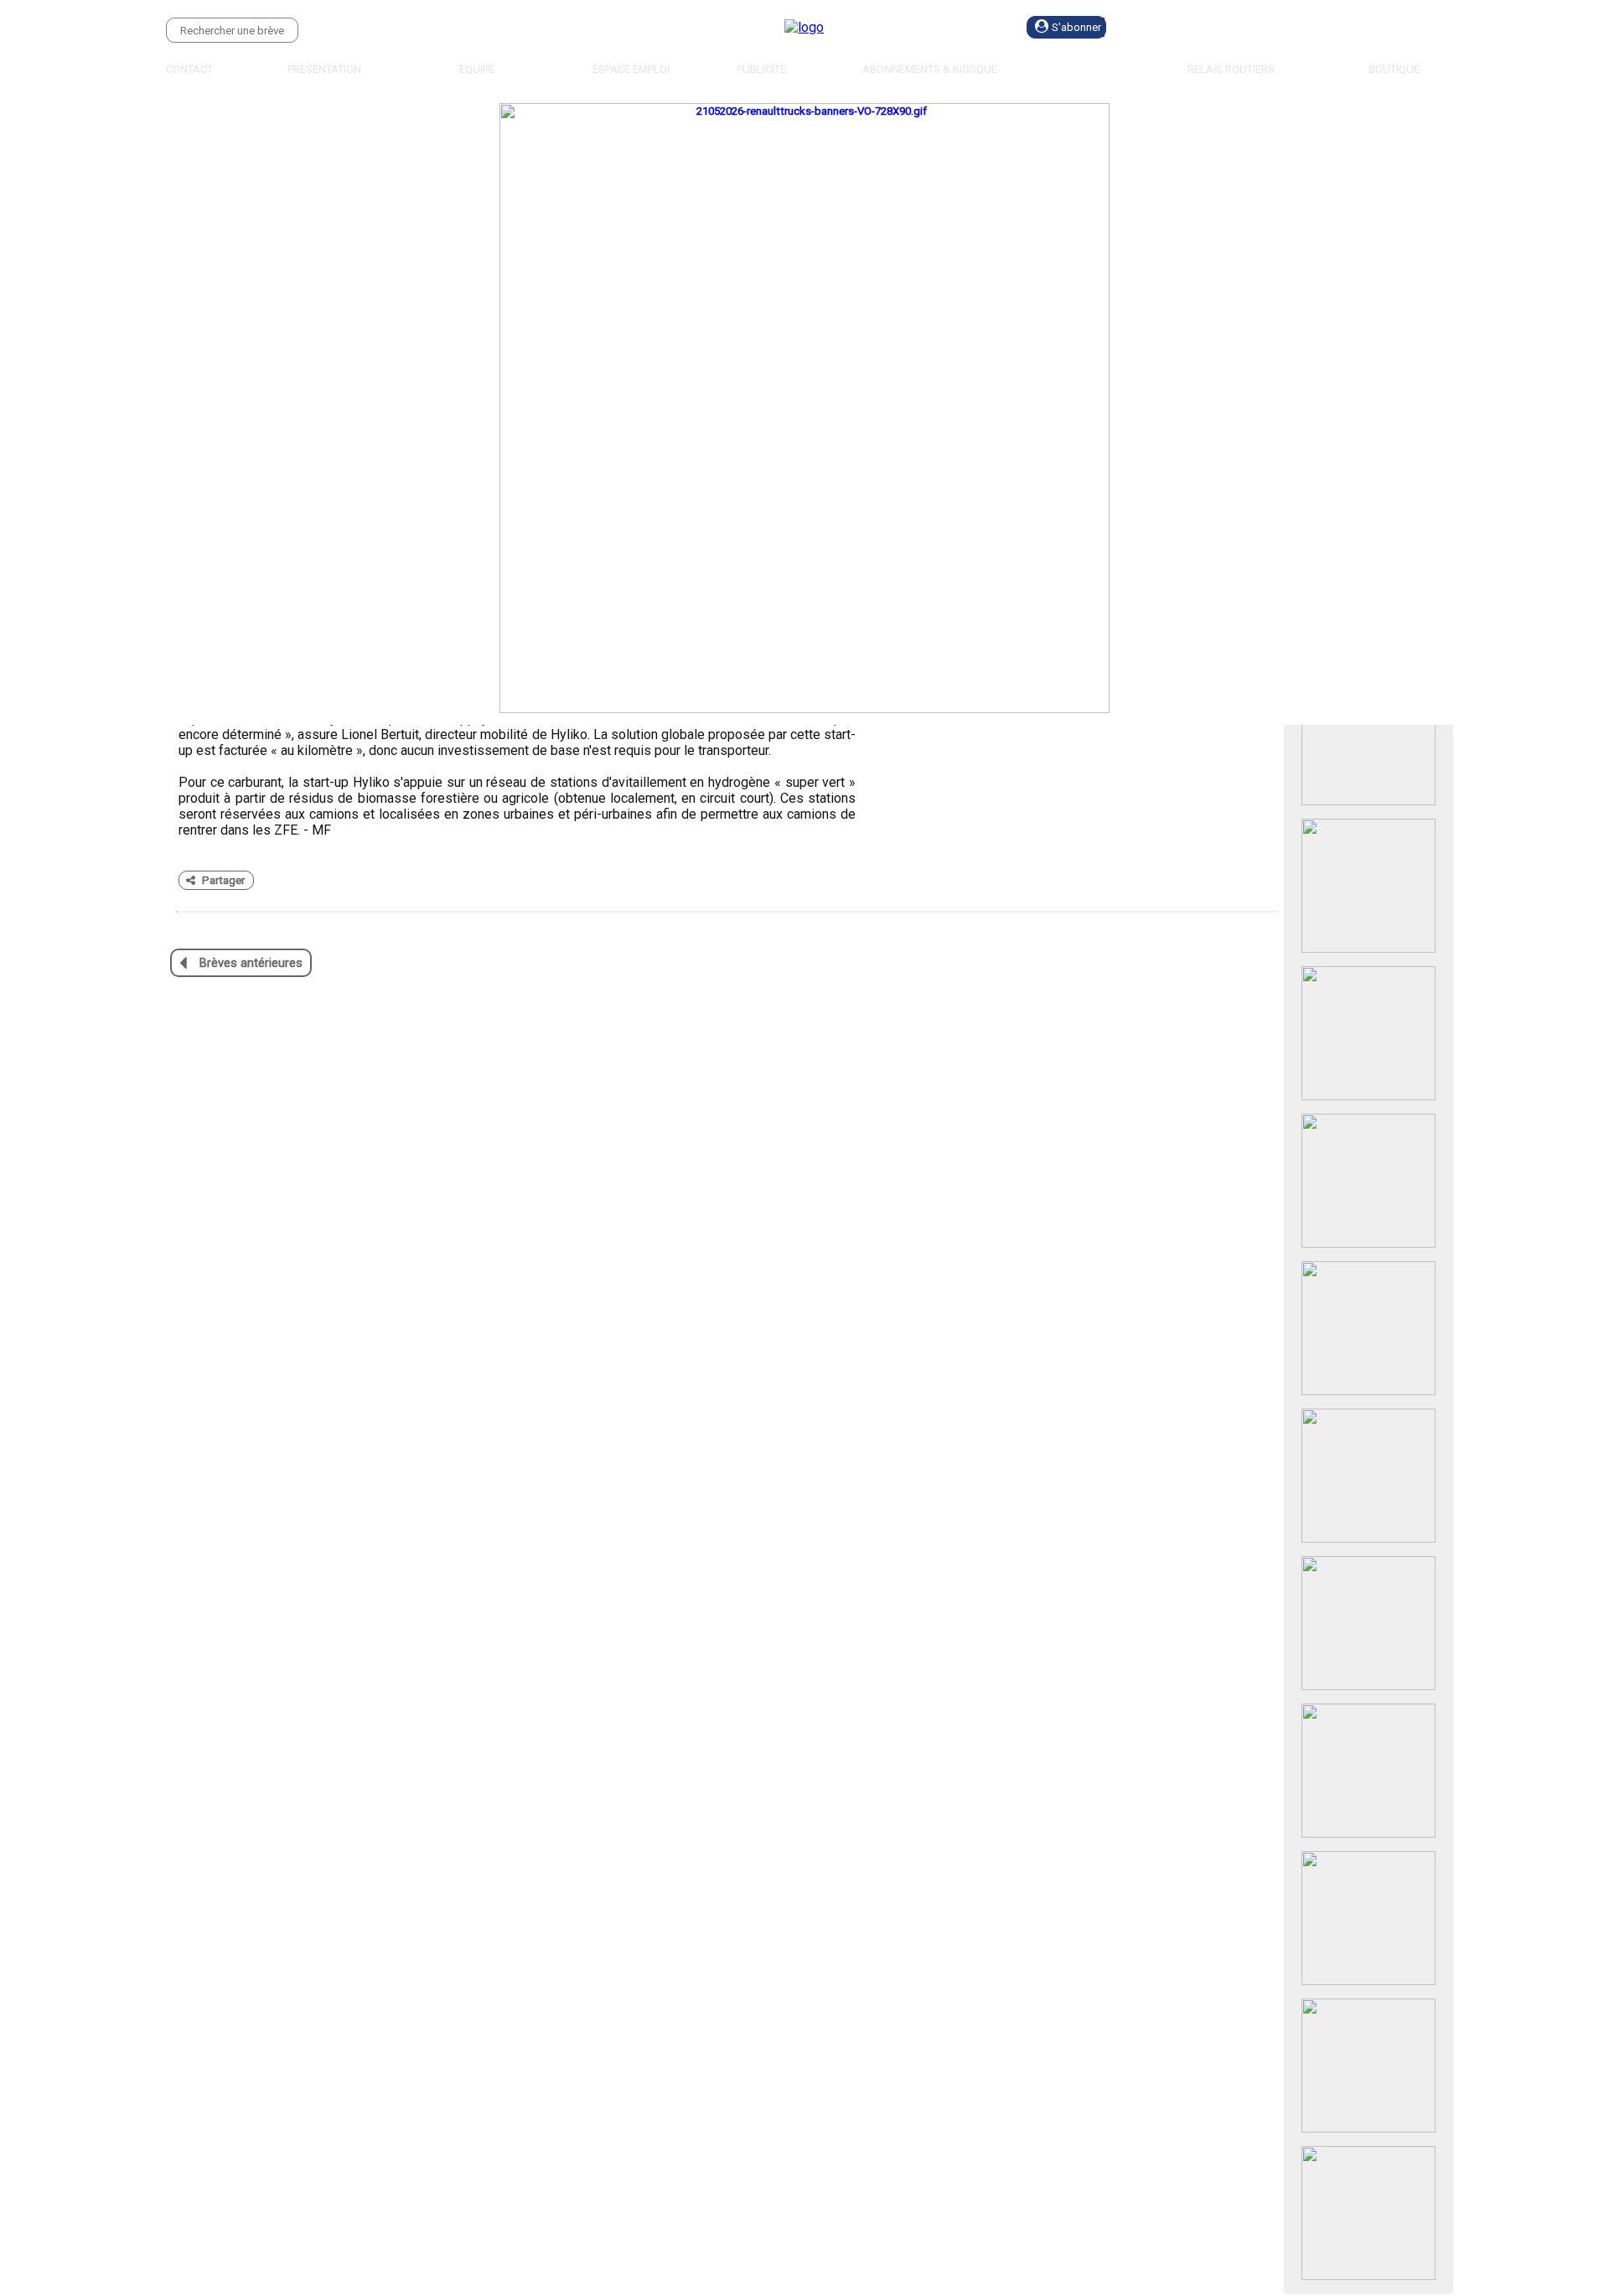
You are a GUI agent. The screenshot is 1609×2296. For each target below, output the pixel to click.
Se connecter (1203, 27)
